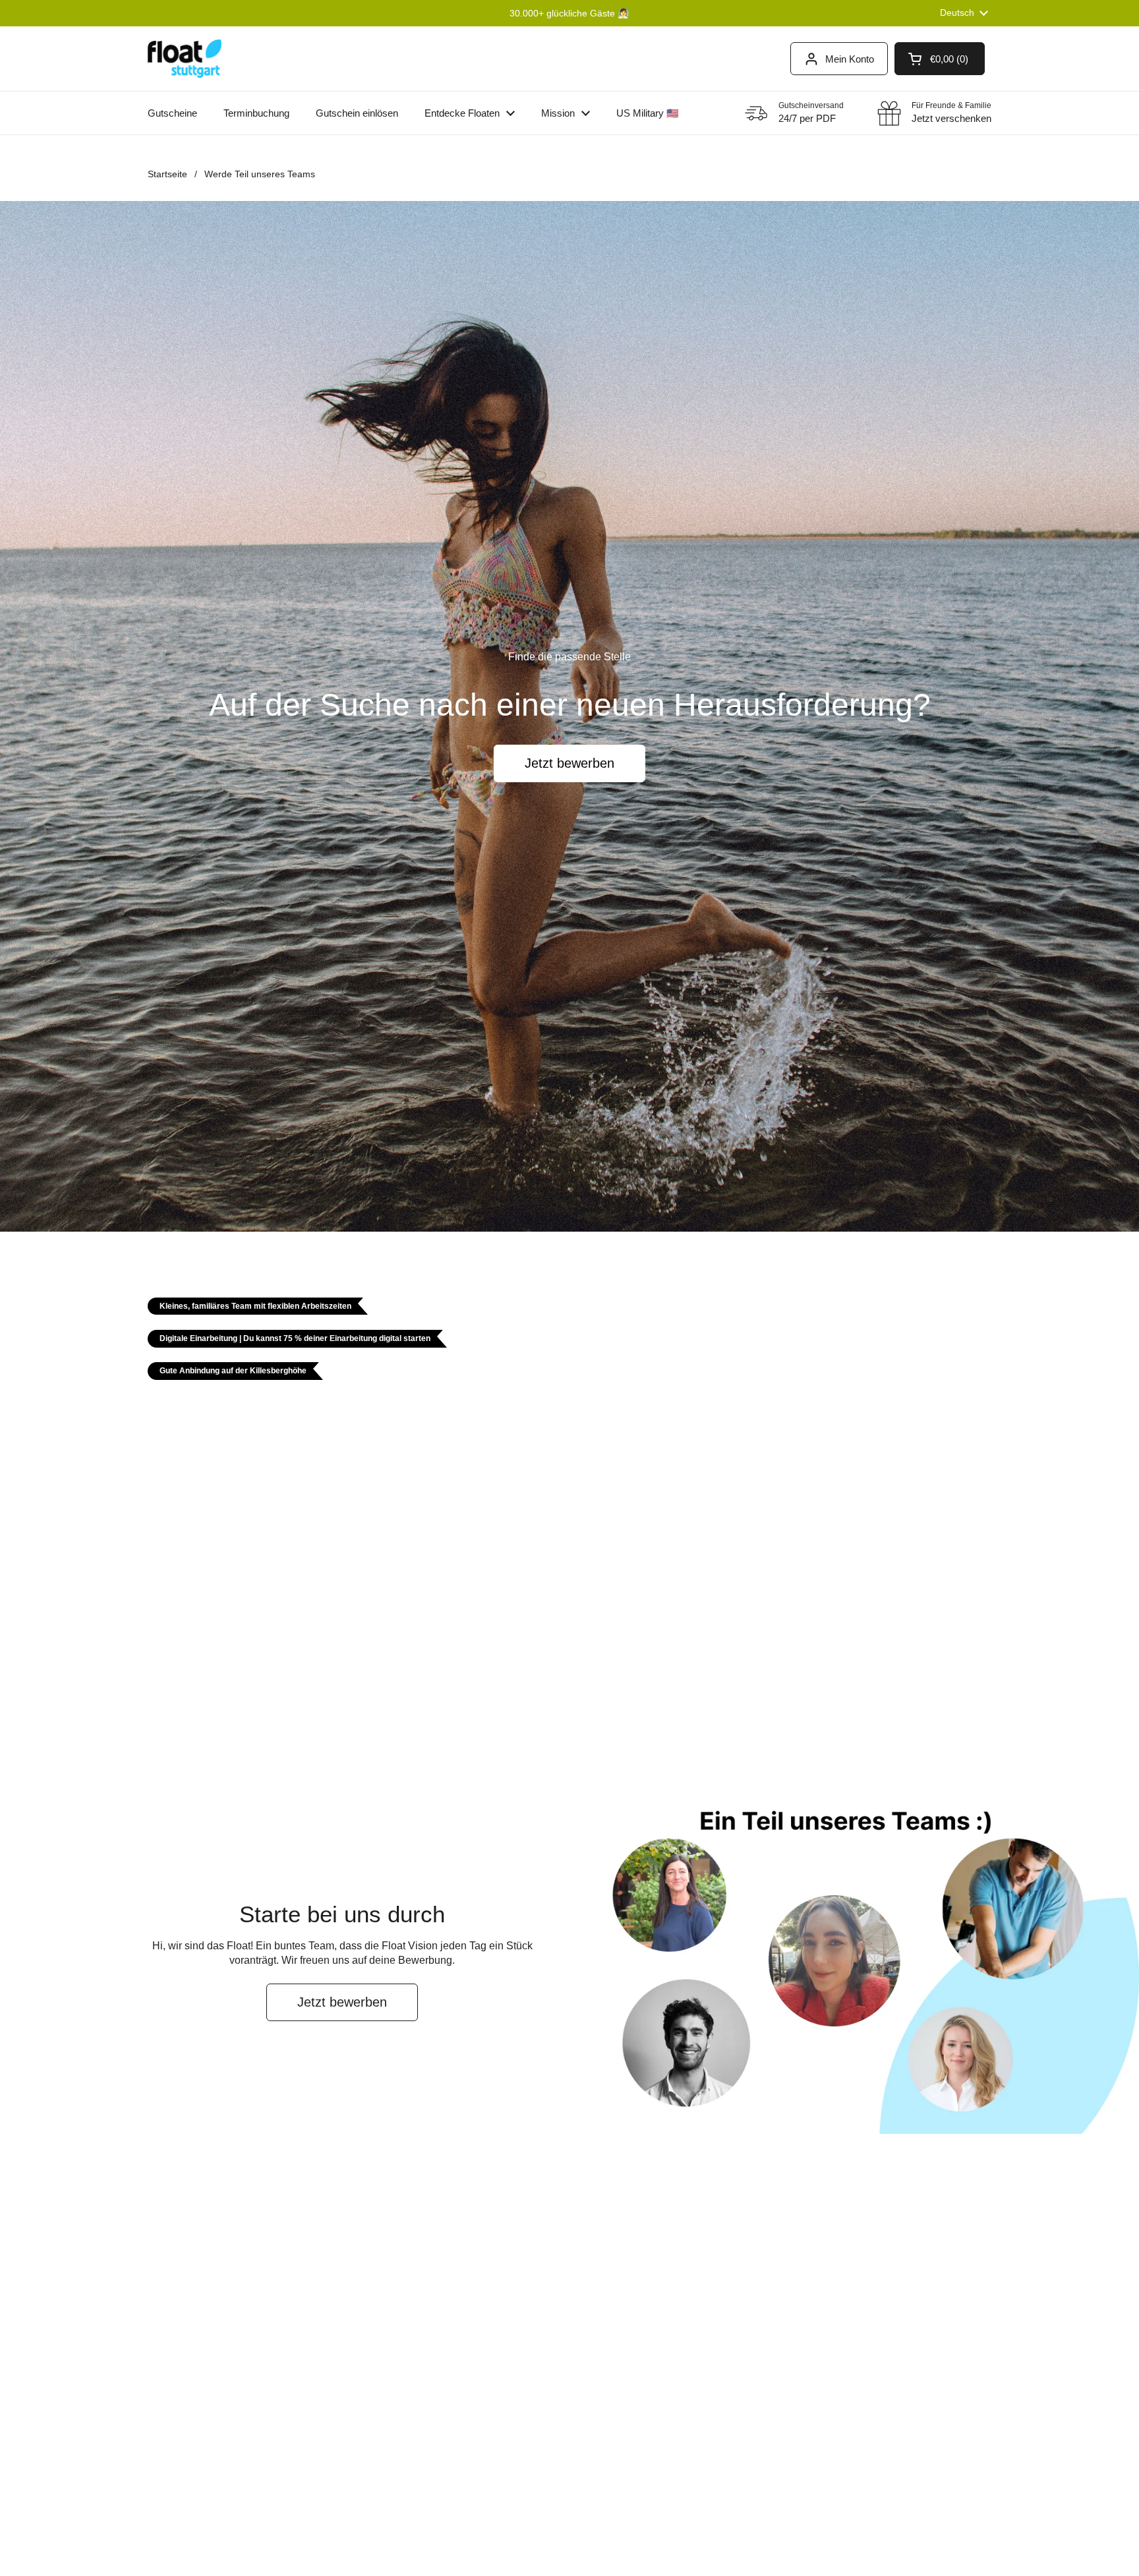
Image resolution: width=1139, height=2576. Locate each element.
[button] (940, 59)
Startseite (167, 174)
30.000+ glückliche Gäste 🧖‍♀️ (569, 13)
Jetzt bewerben (569, 763)
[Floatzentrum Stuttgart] (185, 59)
